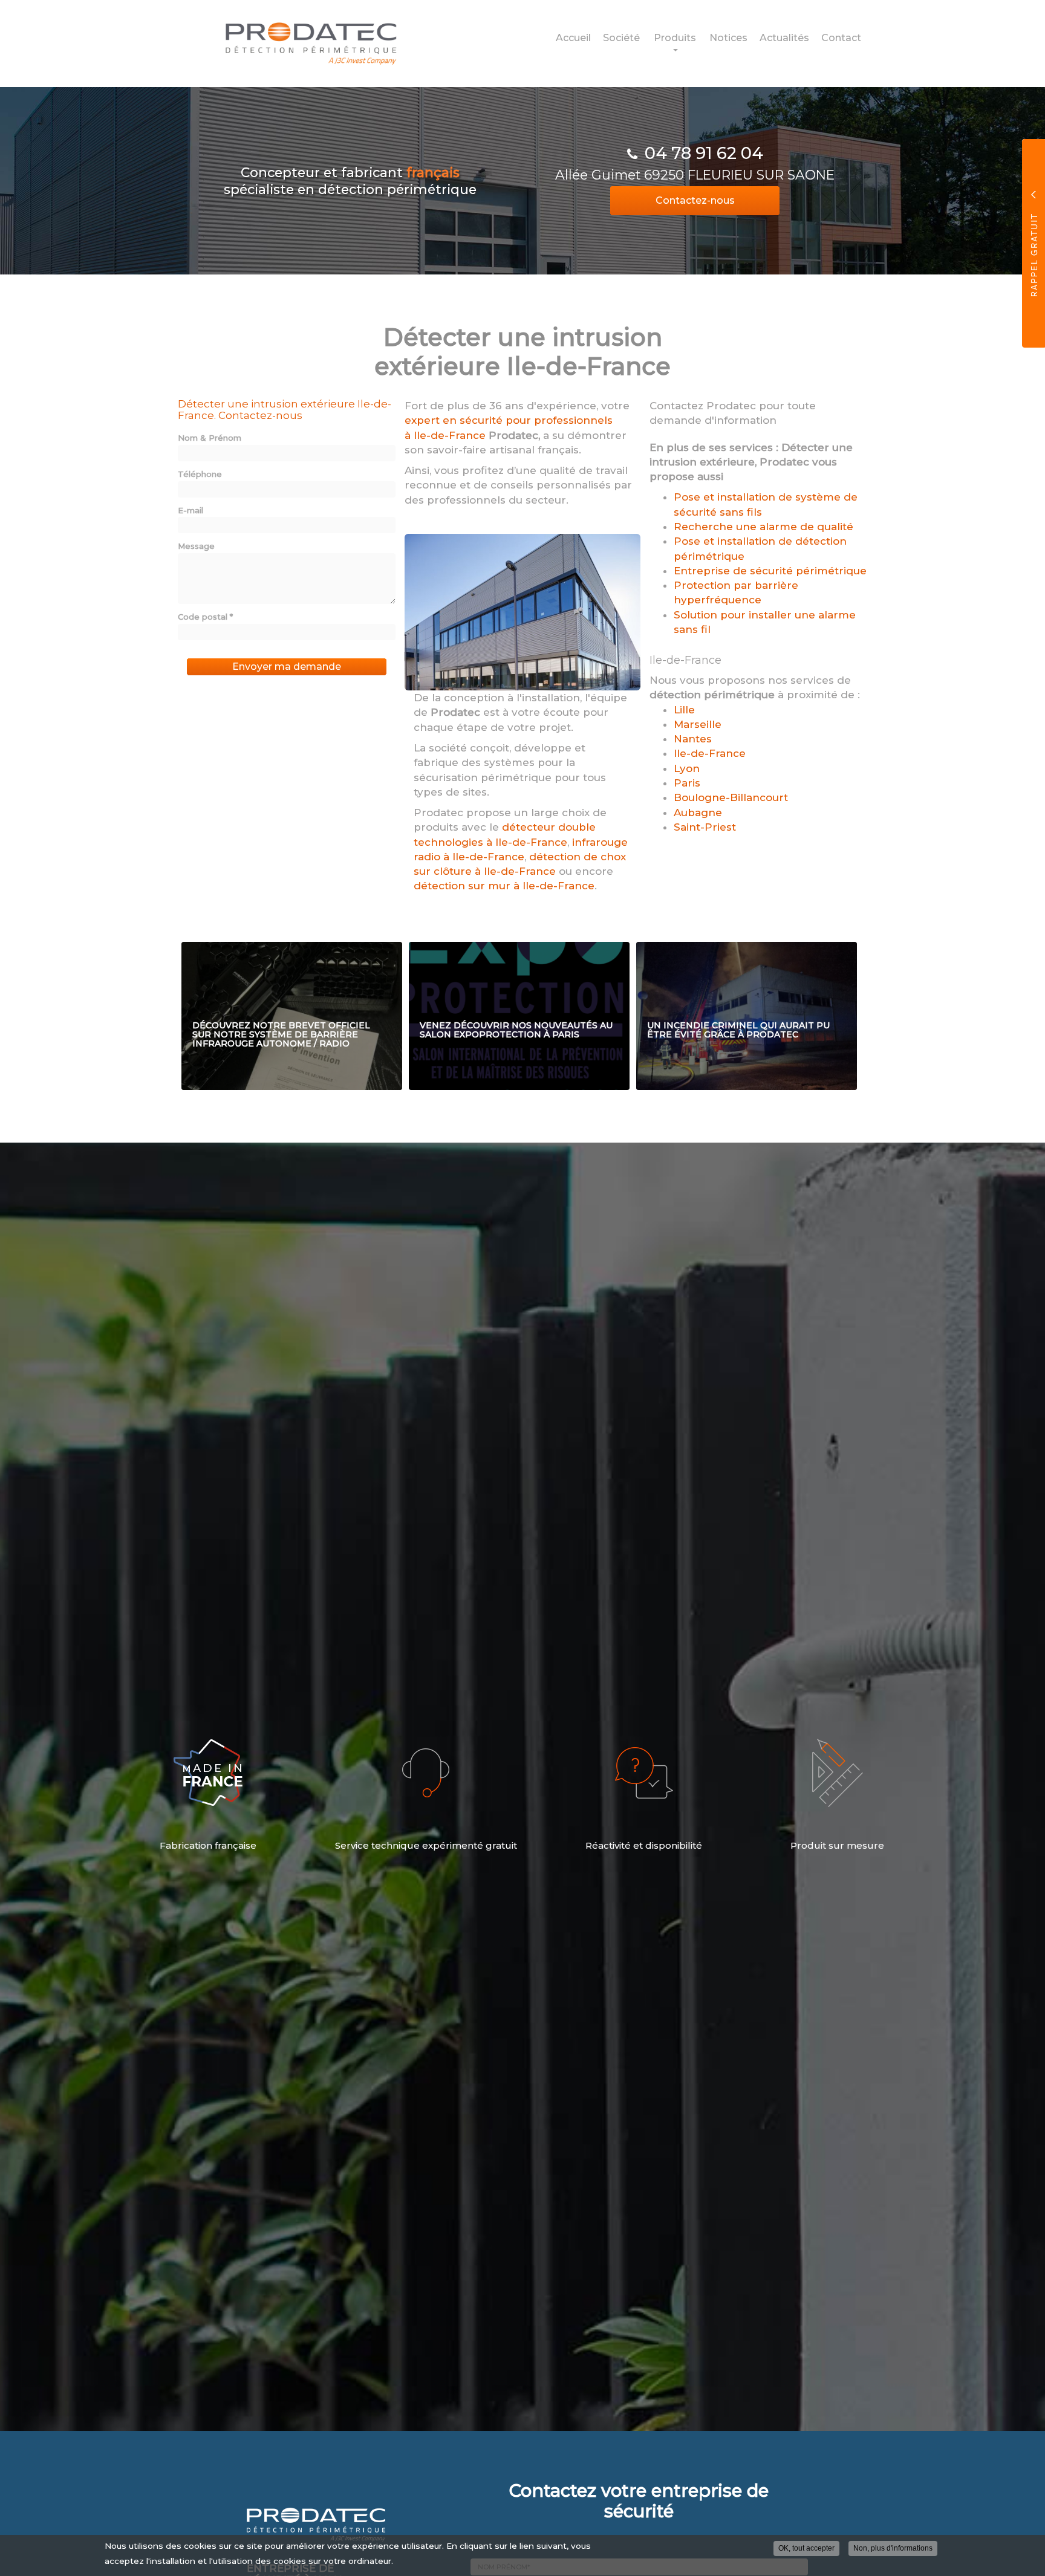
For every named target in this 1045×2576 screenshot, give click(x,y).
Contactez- (695, 200)
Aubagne (698, 813)
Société (621, 38)
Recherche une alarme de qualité (763, 527)
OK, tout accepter (806, 2548)
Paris (687, 783)
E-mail (190, 510)
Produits (675, 38)
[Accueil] (302, 43)
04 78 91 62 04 (704, 153)
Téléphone (200, 474)
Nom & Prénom (210, 438)
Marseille (698, 724)
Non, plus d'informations (893, 2548)
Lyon (687, 768)
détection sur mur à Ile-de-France (504, 886)
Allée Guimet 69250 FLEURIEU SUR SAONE (695, 175)
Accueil (573, 38)
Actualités (784, 38)
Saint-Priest (705, 827)
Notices (728, 38)
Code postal (205, 617)
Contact (841, 38)
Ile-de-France (710, 753)
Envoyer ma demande (287, 667)
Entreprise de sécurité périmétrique (770, 571)
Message (196, 546)
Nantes (693, 739)
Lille (684, 710)
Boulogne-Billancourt (731, 797)
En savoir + (292, 1016)
